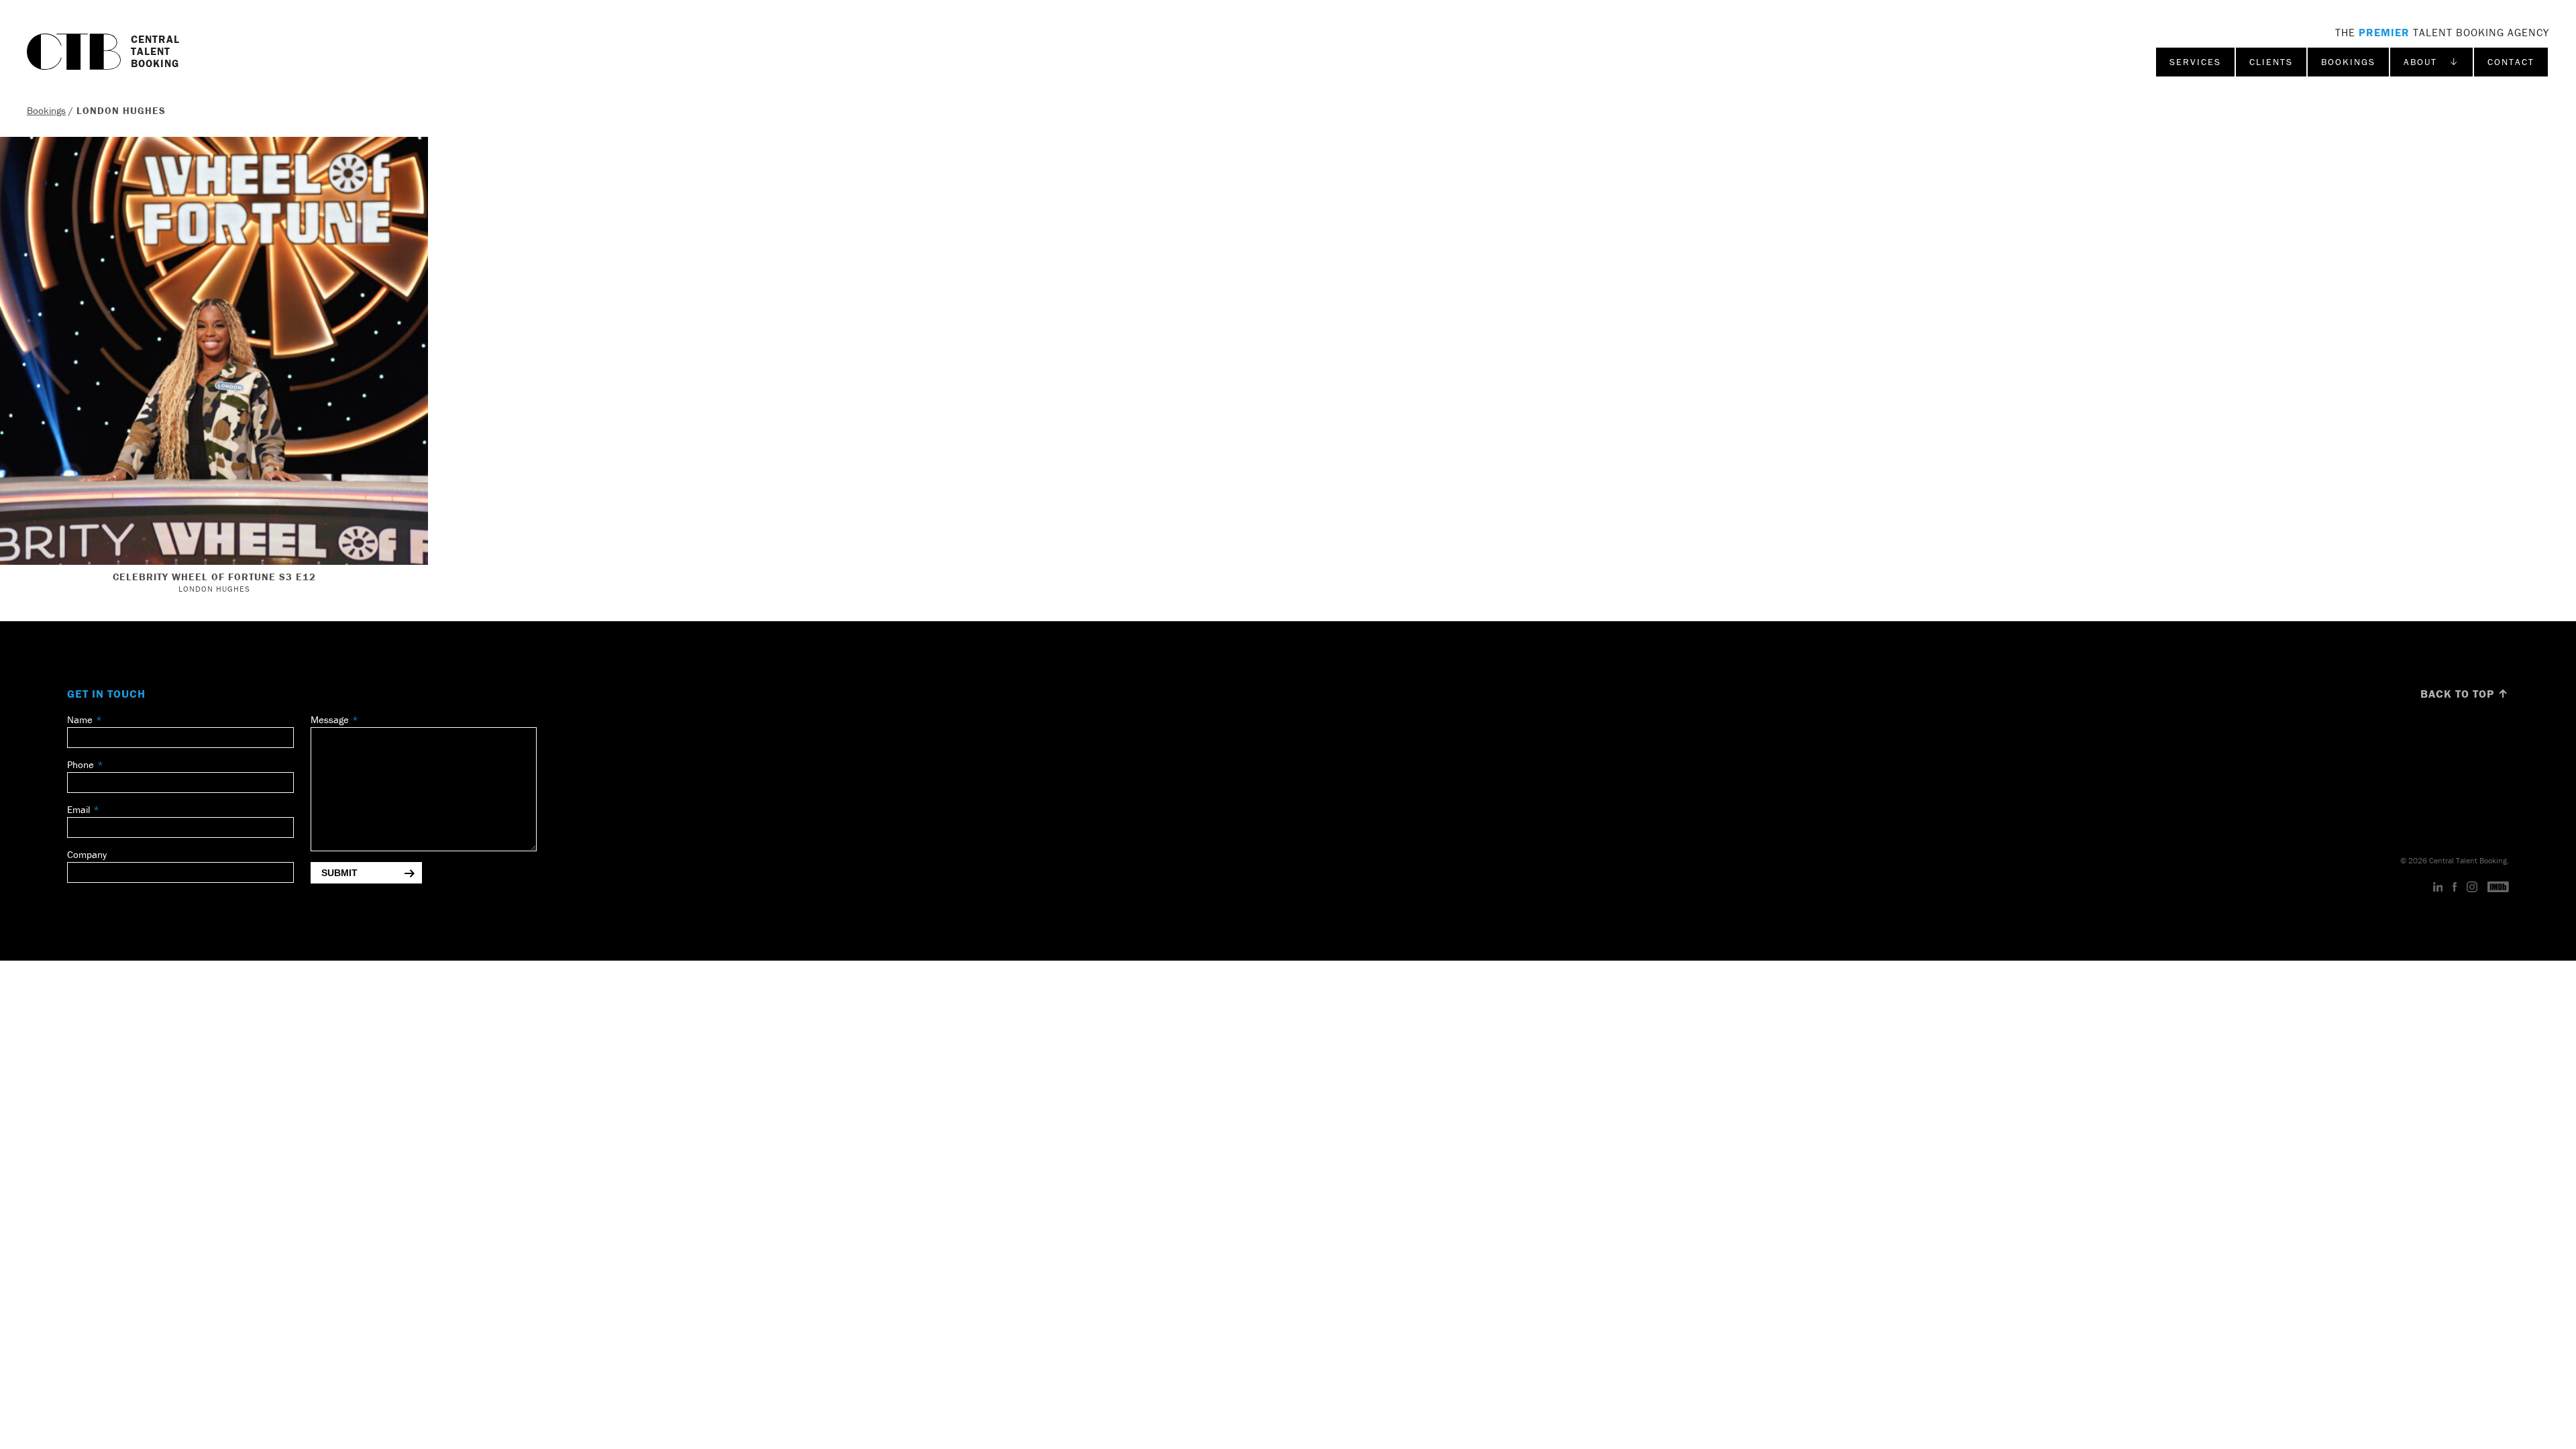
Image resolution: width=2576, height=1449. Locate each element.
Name (80, 719)
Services (2195, 62)
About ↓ (2431, 62)
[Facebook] (2455, 888)
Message (330, 719)
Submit (339, 873)
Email (78, 809)
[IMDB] (2498, 888)
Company (87, 854)
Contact (2511, 62)
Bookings (2348, 62)
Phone (80, 764)
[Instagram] (2472, 888)
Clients (2271, 62)
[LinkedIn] (2438, 888)
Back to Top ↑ (2465, 694)
